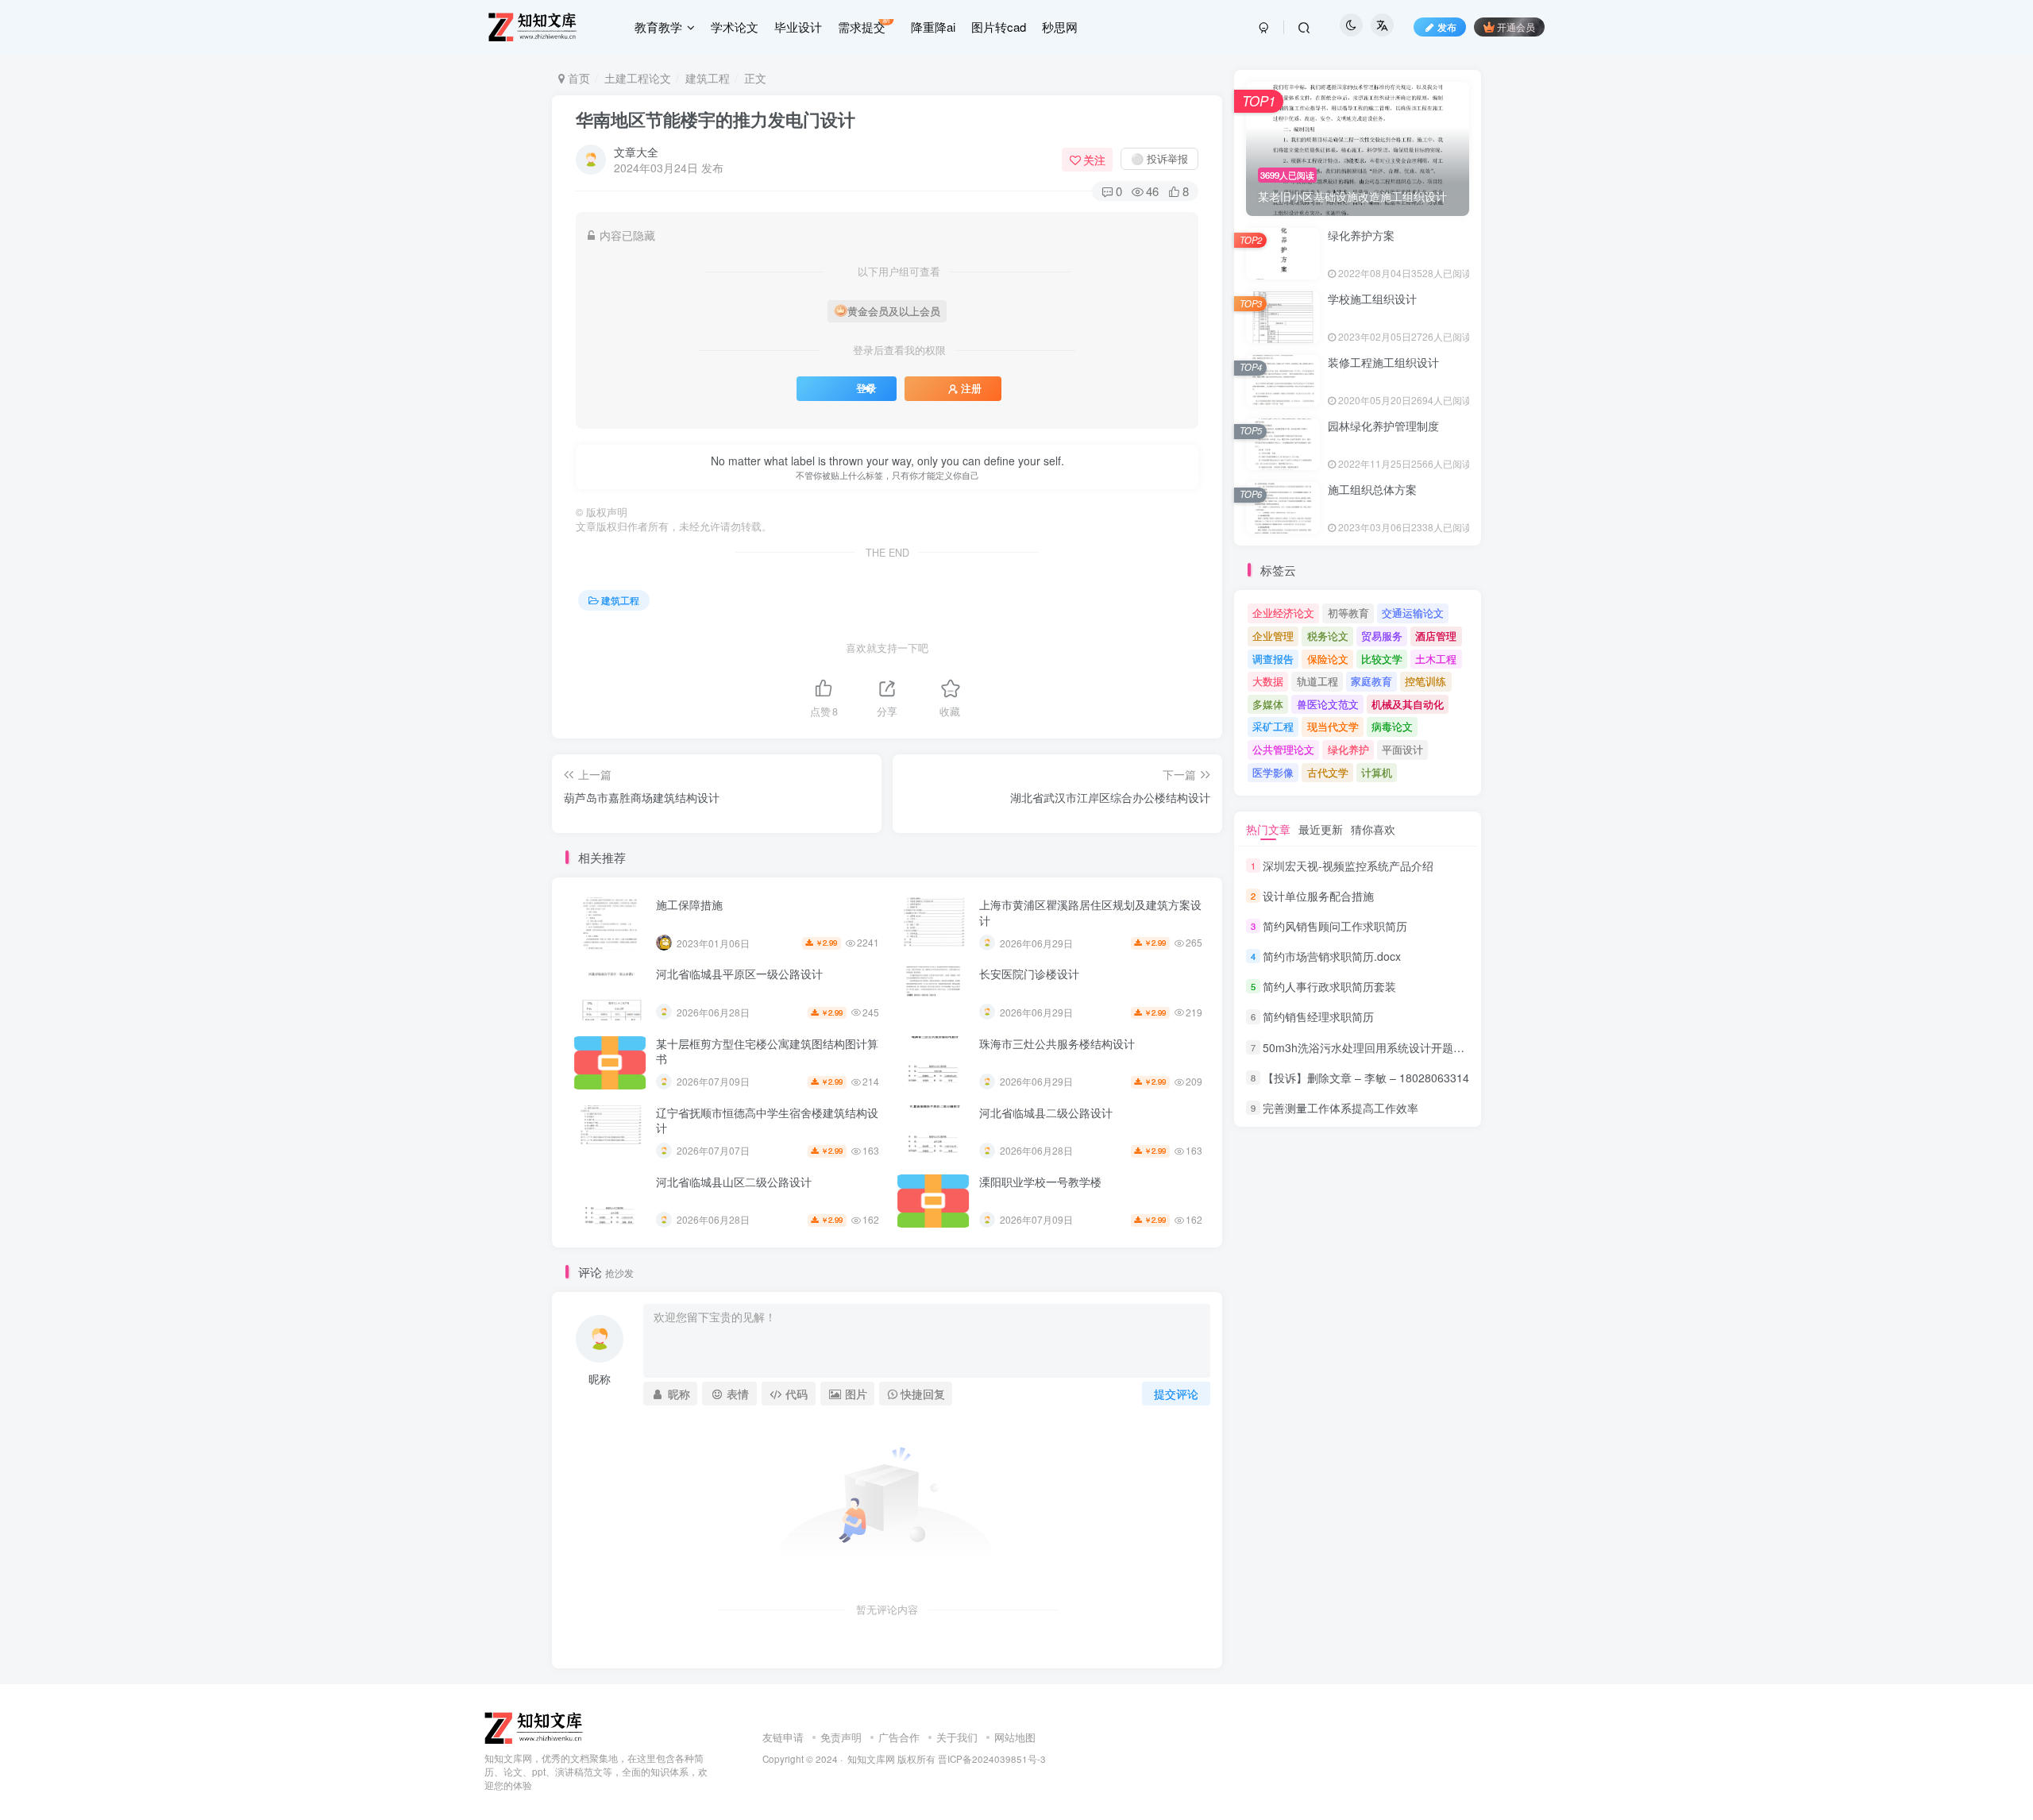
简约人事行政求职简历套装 (1329, 986)
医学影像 (1273, 772)
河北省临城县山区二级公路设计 (734, 1182)
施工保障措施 (689, 904)
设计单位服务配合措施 (1318, 896)
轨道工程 (1317, 681)
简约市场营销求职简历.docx (1332, 956)
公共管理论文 (1283, 749)
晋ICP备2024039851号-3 (992, 1759)
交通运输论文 (1413, 613)
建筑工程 (708, 78)
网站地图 (1015, 1737)
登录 (866, 388)
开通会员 (1516, 27)
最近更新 (1321, 829)
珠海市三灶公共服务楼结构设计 (1057, 1043)
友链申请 (783, 1737)
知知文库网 (871, 1759)
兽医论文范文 (1328, 704)
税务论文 (1328, 636)
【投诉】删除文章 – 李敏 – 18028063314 (1366, 1078)
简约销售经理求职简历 (1318, 1017)
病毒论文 (1392, 726)
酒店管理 (1436, 636)
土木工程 (1436, 659)
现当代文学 (1333, 726)
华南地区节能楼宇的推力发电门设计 (716, 119)
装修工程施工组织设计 (1383, 362)
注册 (971, 388)
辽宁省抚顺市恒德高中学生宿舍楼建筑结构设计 (767, 1120)
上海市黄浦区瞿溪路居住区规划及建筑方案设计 (1090, 912)
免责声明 (841, 1737)
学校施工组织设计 (1372, 299)
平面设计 (1402, 749)
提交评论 (1176, 1394)
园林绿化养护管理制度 (1383, 426)
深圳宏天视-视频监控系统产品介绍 (1348, 866)
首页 (577, 78)
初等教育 (1348, 613)
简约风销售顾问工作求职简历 (1335, 926)
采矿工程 (1273, 726)
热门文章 (1268, 829)
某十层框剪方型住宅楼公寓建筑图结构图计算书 (767, 1051)
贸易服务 (1382, 636)
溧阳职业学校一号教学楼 (1040, 1182)
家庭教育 (1371, 681)
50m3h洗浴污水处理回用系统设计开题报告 (1369, 1047)
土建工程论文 (638, 78)
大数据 (1268, 681)
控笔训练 (1425, 681)
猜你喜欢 (1373, 829)
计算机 (1377, 772)
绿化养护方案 (1361, 235)
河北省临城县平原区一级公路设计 (739, 974)
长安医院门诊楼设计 (1029, 974)
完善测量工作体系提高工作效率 (1341, 1108)
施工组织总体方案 (1372, 489)
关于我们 (957, 1737)
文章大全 (636, 152)
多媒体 (1268, 704)
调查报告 (1273, 659)
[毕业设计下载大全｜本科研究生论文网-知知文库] (535, 1727)
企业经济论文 (1283, 613)
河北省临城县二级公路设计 (1046, 1112)
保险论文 (1328, 659)
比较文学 (1382, 659)
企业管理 (1273, 636)
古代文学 (1328, 772)
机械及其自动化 (1408, 704)
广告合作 (899, 1737)
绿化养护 (1348, 749)
